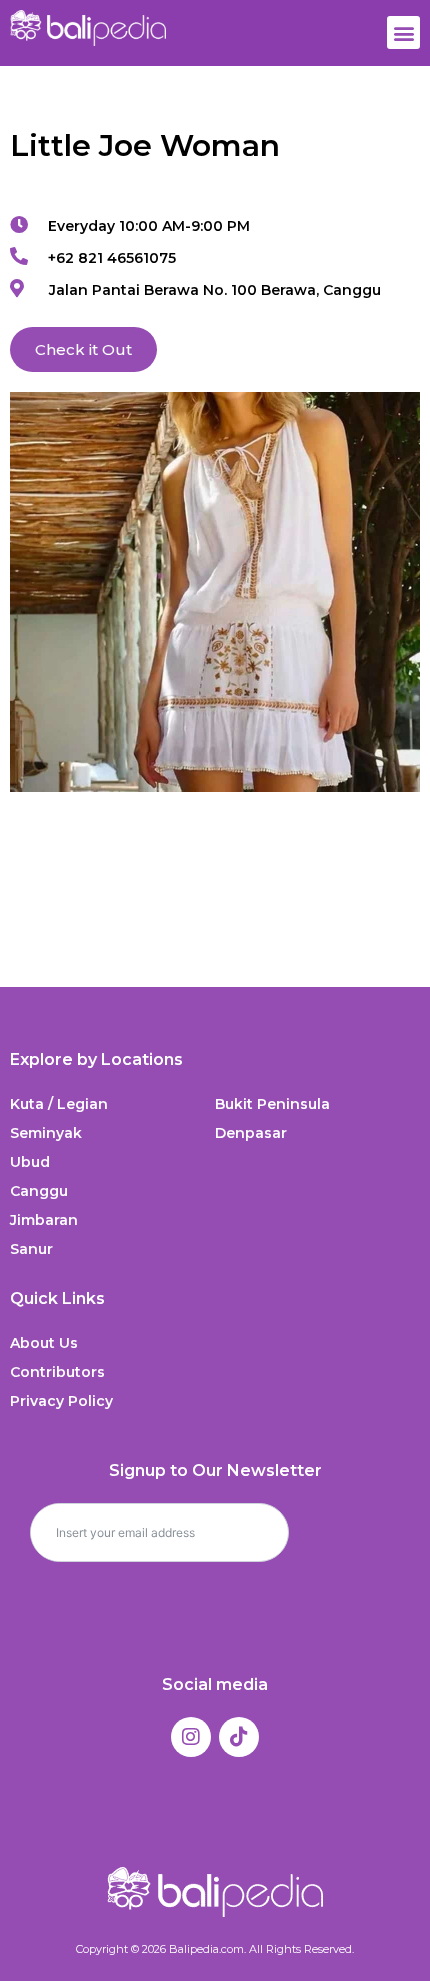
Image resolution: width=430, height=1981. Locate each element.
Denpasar (251, 1133)
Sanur (31, 1249)
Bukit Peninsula (272, 1104)
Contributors (57, 1372)
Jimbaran (44, 1220)
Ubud (30, 1162)
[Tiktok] (239, 1737)
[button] (403, 32)
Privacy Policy (61, 1401)
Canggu (39, 1191)
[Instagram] (191, 1737)
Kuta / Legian (59, 1104)
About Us (44, 1343)
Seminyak (46, 1133)
